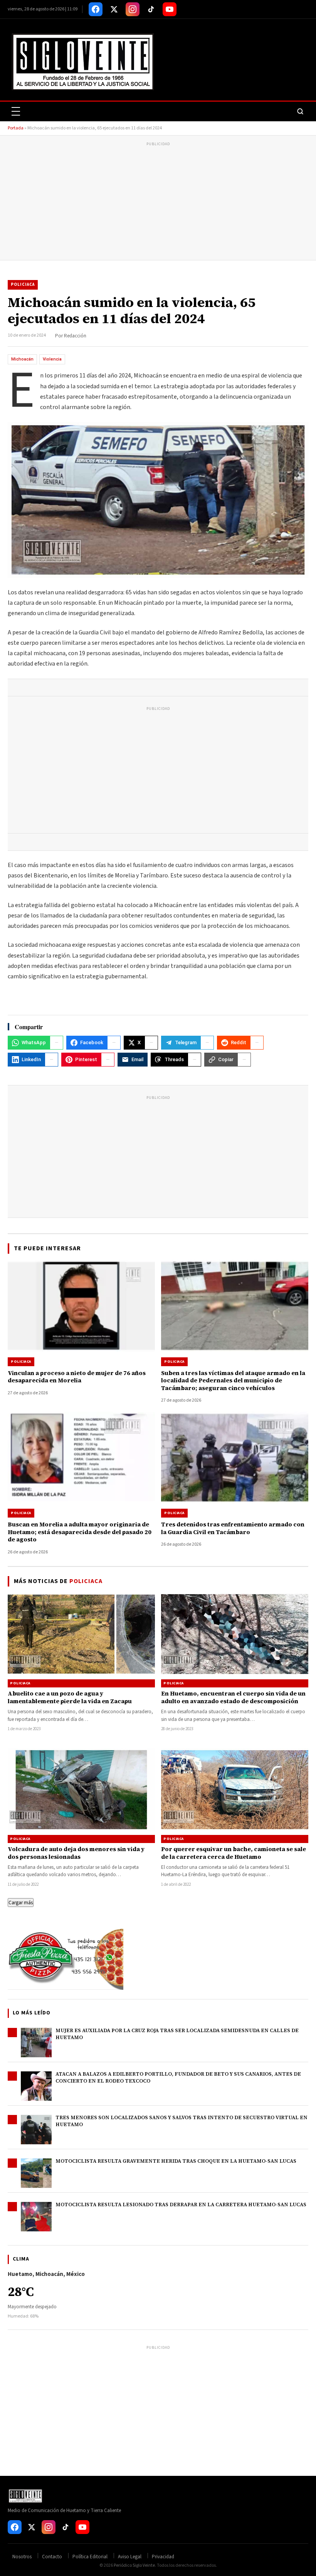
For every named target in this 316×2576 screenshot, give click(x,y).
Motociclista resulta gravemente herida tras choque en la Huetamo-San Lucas (176, 2161)
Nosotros (22, 2557)
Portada (16, 128)
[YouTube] (170, 9)
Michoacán (22, 359)
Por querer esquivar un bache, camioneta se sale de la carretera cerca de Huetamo (234, 1853)
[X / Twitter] (114, 9)
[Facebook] (96, 9)
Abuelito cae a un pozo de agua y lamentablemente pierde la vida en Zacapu (70, 1697)
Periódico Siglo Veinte (134, 2565)
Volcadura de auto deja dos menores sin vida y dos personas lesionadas (76, 1853)
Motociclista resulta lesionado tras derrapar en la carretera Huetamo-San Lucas (181, 2205)
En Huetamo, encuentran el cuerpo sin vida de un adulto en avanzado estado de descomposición (233, 1697)
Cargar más (21, 1903)
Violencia (52, 359)
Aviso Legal (130, 2557)
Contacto (52, 2557)
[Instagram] (133, 9)
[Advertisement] (158, 202)
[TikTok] (151, 9)
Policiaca (23, 284)
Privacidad (163, 2557)
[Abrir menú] (16, 111)
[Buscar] (300, 111)
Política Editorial (90, 2557)
